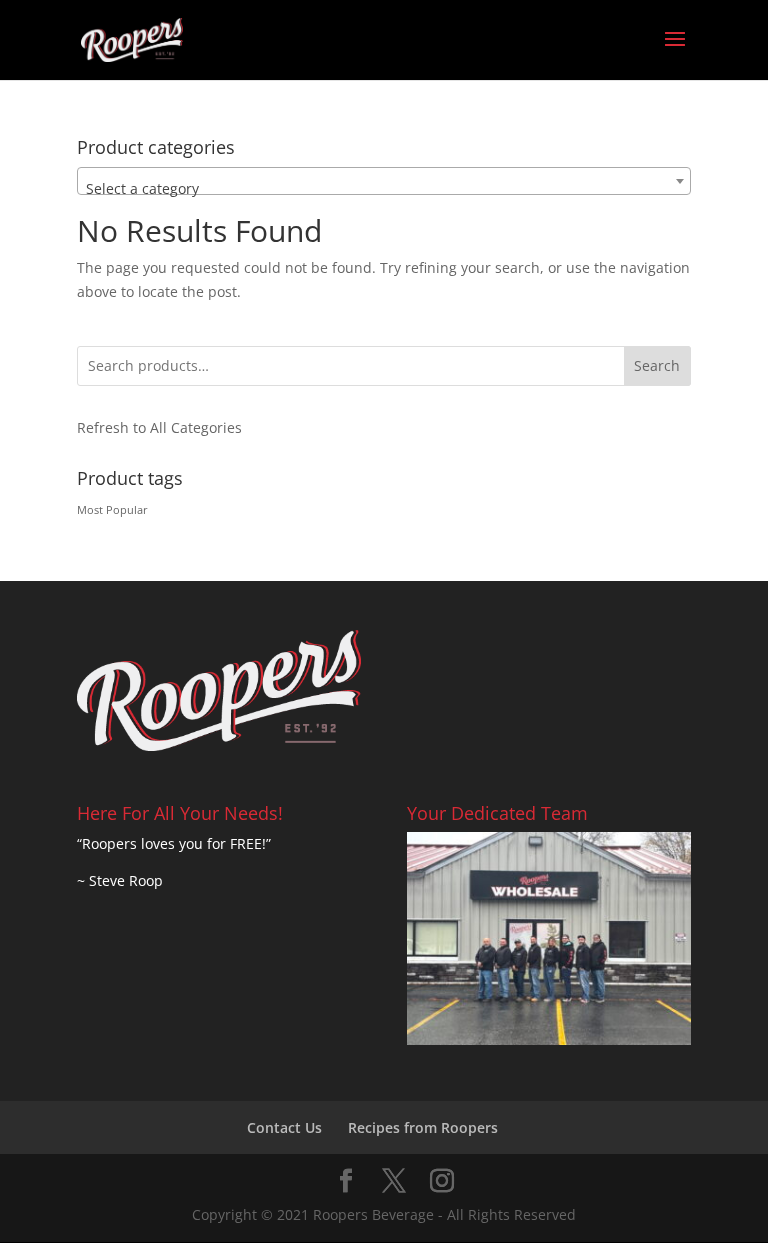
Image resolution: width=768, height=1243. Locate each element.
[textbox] (384, 189)
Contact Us (284, 1127)
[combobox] (384, 181)
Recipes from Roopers (423, 1127)
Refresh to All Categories (159, 427)
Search (657, 365)
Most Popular (112, 510)
